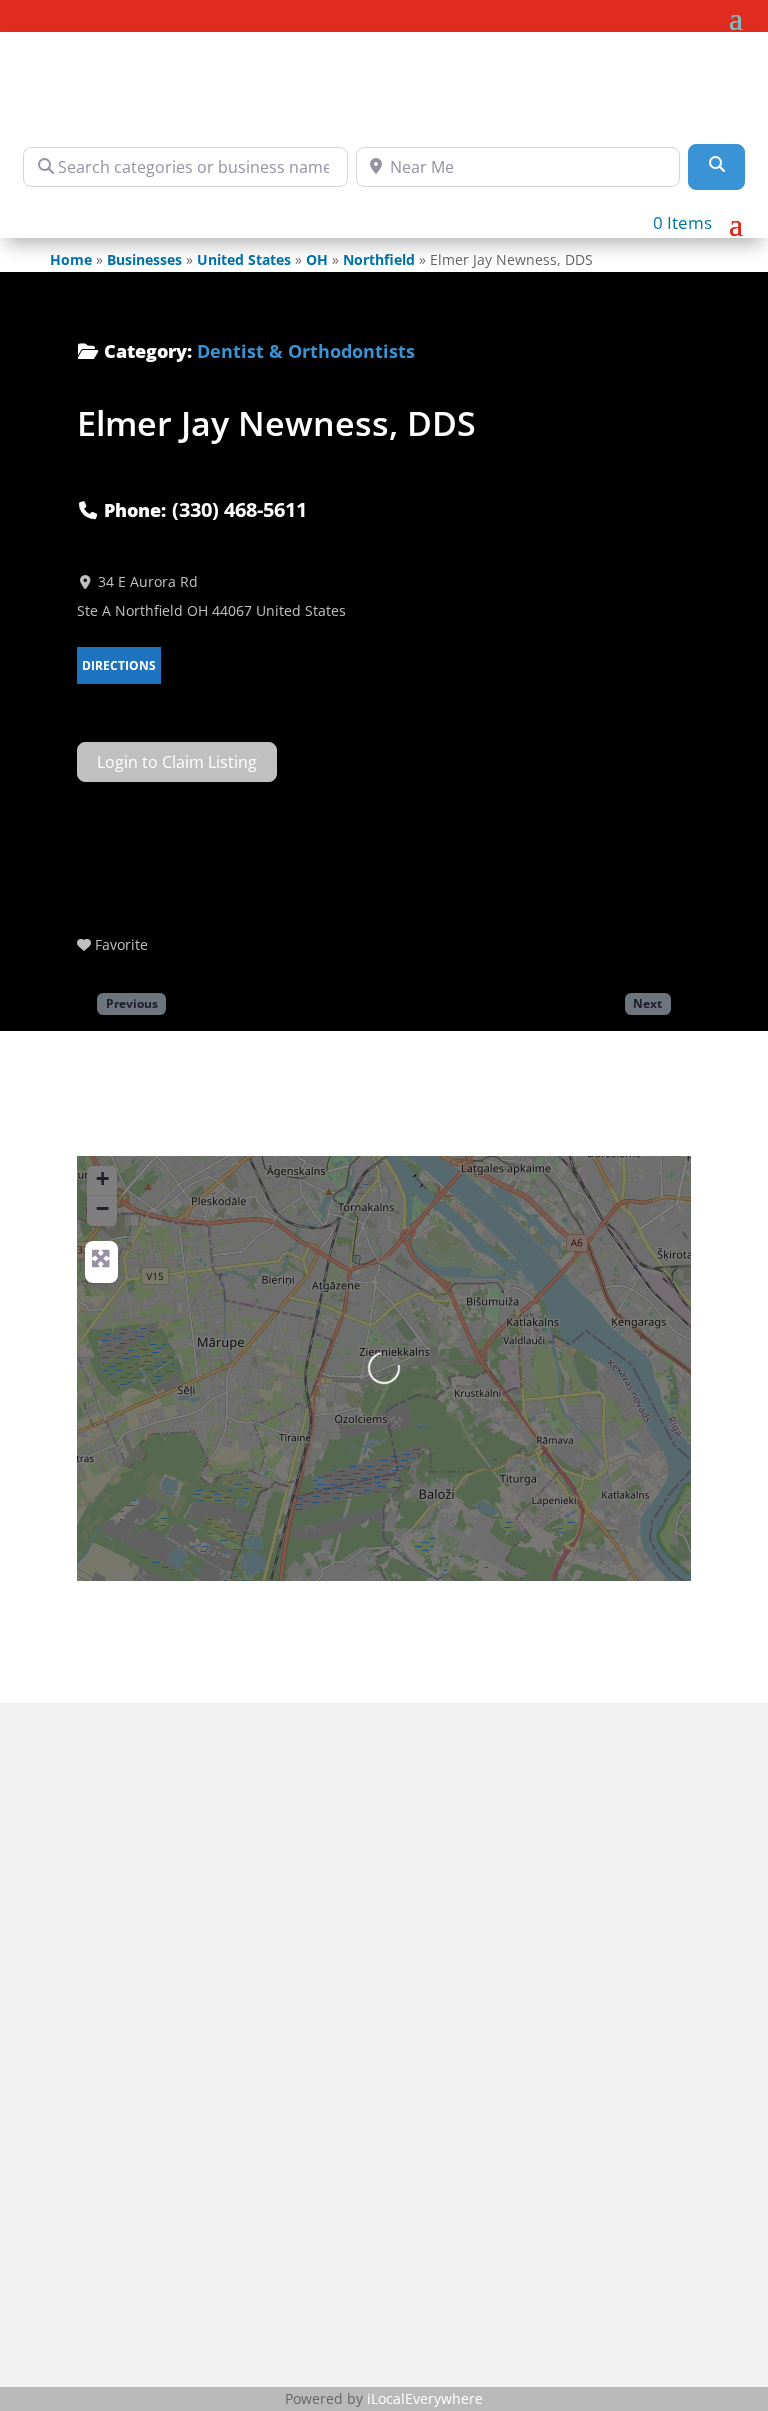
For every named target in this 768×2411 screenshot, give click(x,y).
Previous (132, 1003)
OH (317, 259)
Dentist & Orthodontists (306, 351)
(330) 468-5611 (239, 509)
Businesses (144, 259)
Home (71, 259)
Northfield (379, 259)
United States (244, 259)
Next (647, 1003)
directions (119, 665)
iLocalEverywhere (425, 2398)
